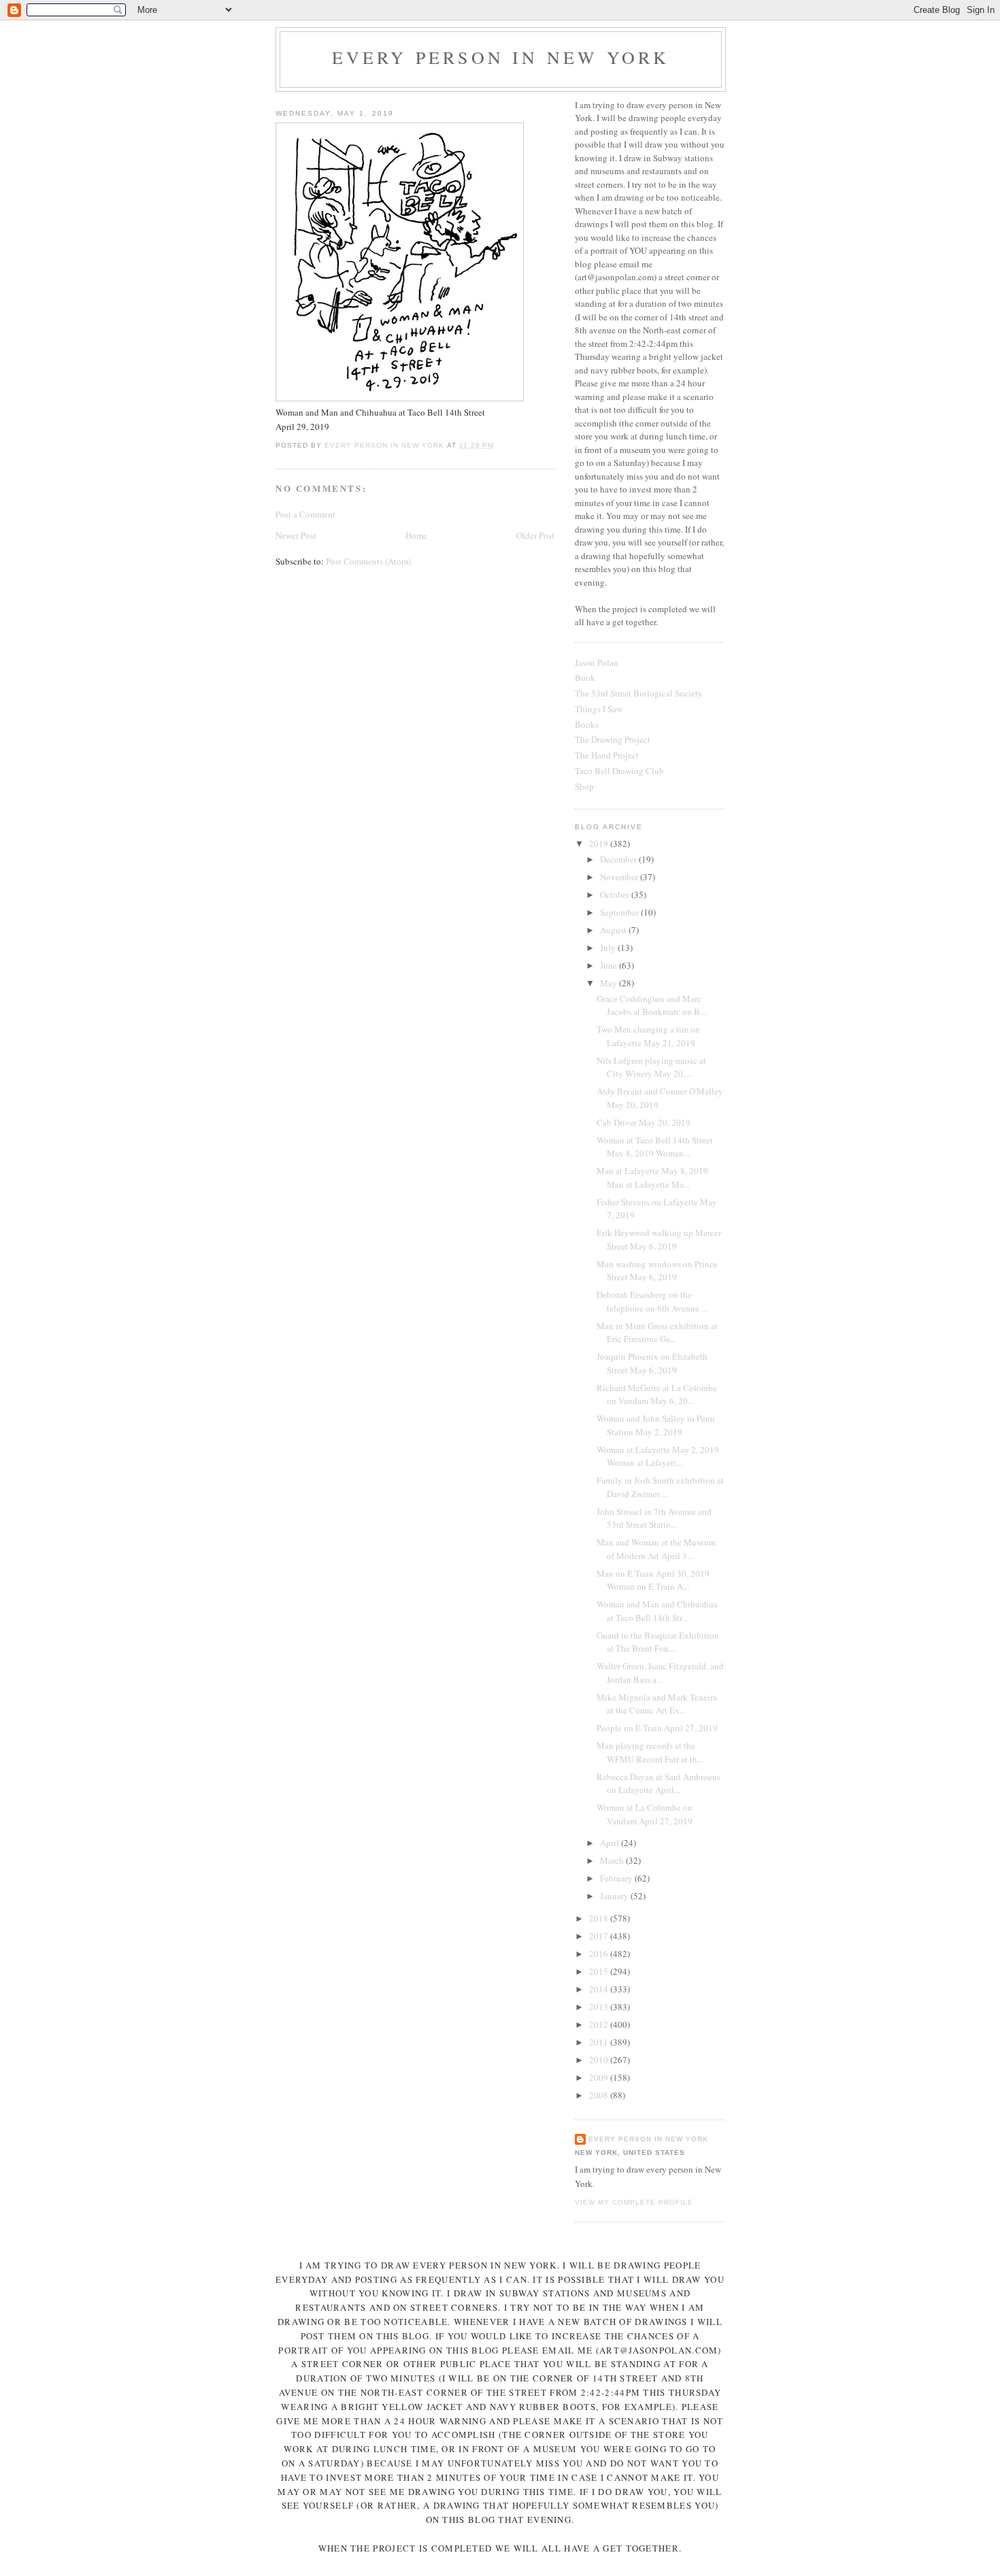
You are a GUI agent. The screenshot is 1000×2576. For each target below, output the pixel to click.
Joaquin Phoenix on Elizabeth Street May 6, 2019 (652, 1363)
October (616, 894)
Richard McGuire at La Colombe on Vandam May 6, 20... (657, 1394)
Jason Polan (597, 663)
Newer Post (296, 535)
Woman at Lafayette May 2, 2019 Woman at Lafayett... (658, 1456)
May (610, 983)
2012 (600, 2024)
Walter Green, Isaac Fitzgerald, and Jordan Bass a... (660, 1673)
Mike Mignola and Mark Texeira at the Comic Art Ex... (657, 1704)
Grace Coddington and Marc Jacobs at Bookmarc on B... (651, 1005)
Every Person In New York (501, 57)
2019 (600, 843)
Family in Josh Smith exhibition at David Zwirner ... (660, 1487)
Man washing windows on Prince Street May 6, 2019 (657, 1271)
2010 (600, 2060)
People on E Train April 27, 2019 (657, 1728)
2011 (600, 2042)
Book (585, 678)
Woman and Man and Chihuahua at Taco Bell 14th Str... (657, 1611)
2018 (600, 1918)
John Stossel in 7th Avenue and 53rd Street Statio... (654, 1518)
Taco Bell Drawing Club (619, 771)
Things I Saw (599, 709)
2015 (600, 1971)
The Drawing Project (613, 739)
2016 (600, 1954)
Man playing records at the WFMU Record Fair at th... (650, 1752)
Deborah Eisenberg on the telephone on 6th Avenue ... (652, 1301)
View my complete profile (634, 2202)
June (610, 965)
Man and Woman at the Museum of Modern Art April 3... (656, 1549)
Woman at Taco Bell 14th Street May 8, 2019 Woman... (655, 1147)
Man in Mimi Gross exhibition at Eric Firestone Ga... (657, 1333)
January (615, 1896)
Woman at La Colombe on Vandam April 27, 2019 (645, 1814)
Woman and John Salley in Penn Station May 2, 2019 (656, 1425)
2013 (600, 2007)
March (613, 1860)
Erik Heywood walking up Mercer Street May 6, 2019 (659, 1239)
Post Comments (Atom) (368, 561)
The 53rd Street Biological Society (639, 693)
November (620, 877)
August (614, 930)
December (619, 859)
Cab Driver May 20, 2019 (644, 1122)
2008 (600, 2095)
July (609, 948)
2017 (600, 1936)
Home (416, 535)
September (620, 912)
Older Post (535, 535)
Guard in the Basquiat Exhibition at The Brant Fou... (658, 1642)
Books (587, 724)
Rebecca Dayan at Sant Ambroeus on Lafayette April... (659, 1784)
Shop (584, 786)
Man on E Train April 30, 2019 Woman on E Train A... (653, 1580)
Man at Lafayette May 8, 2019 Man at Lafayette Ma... (652, 1177)
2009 (600, 2077)
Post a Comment (305, 514)
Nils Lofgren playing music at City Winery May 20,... (651, 1067)
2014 (600, 1989)
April (611, 1843)
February (617, 1878)
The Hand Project (607, 755)
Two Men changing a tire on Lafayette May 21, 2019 (648, 1036)
